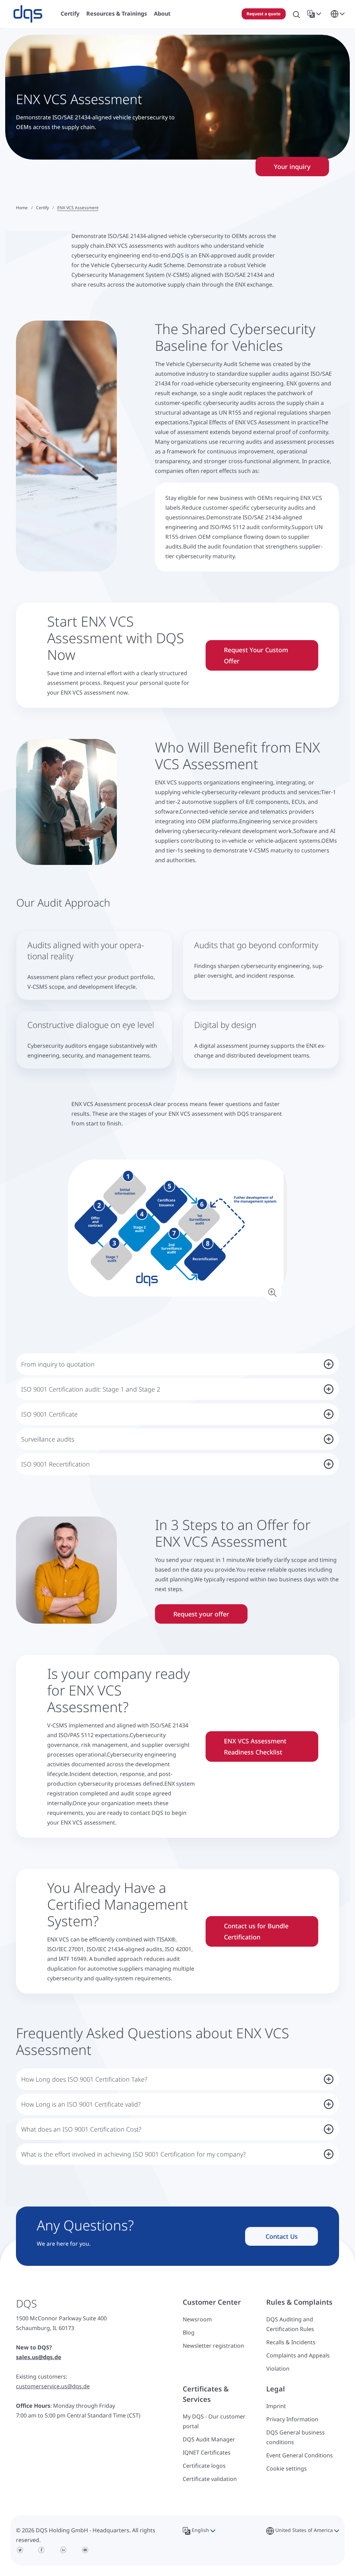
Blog (189, 2332)
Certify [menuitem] (70, 14)
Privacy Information (292, 2419)
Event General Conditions (300, 2455)
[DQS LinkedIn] (63, 2550)
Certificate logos (204, 2466)
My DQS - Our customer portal (214, 2421)
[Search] (296, 14)
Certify (42, 208)
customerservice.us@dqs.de (53, 2386)
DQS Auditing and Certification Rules (290, 2324)
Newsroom (197, 2319)
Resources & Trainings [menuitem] (117, 14)
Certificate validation (210, 2479)
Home (22, 208)
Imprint (276, 2406)
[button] (315, 14)
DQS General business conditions (296, 2437)
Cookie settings (287, 2468)
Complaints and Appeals (298, 2355)
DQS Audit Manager (209, 2439)
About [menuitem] (162, 14)
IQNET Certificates (207, 2452)
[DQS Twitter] (20, 2550)
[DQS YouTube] (85, 2550)
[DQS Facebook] (42, 2550)
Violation (278, 2369)
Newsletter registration (213, 2346)
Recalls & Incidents (291, 2342)
